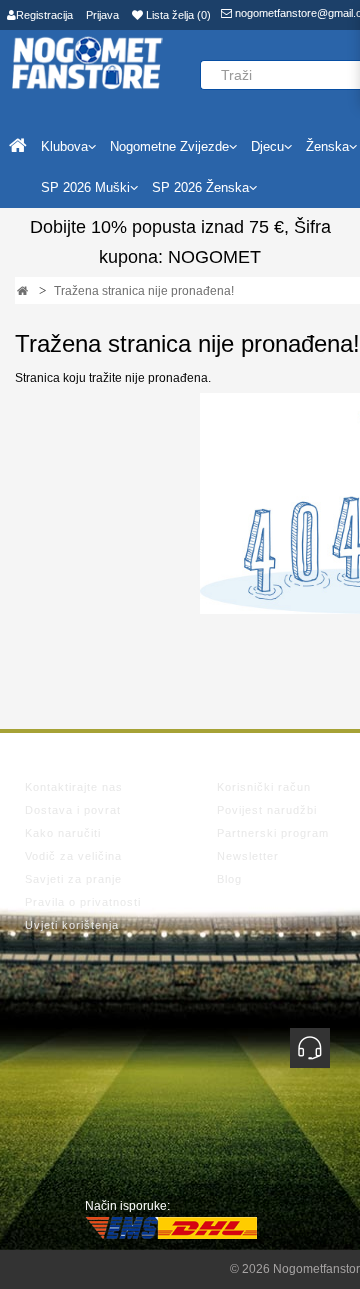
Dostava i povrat (73, 810)
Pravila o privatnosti (83, 902)
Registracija (44, 15)
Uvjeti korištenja (72, 925)
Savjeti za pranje (73, 879)
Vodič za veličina (73, 856)
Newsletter (248, 856)
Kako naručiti (63, 833)
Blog (229, 879)
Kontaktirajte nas (74, 787)
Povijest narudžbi (267, 810)
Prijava (102, 15)
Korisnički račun (264, 787)
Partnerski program (273, 833)
